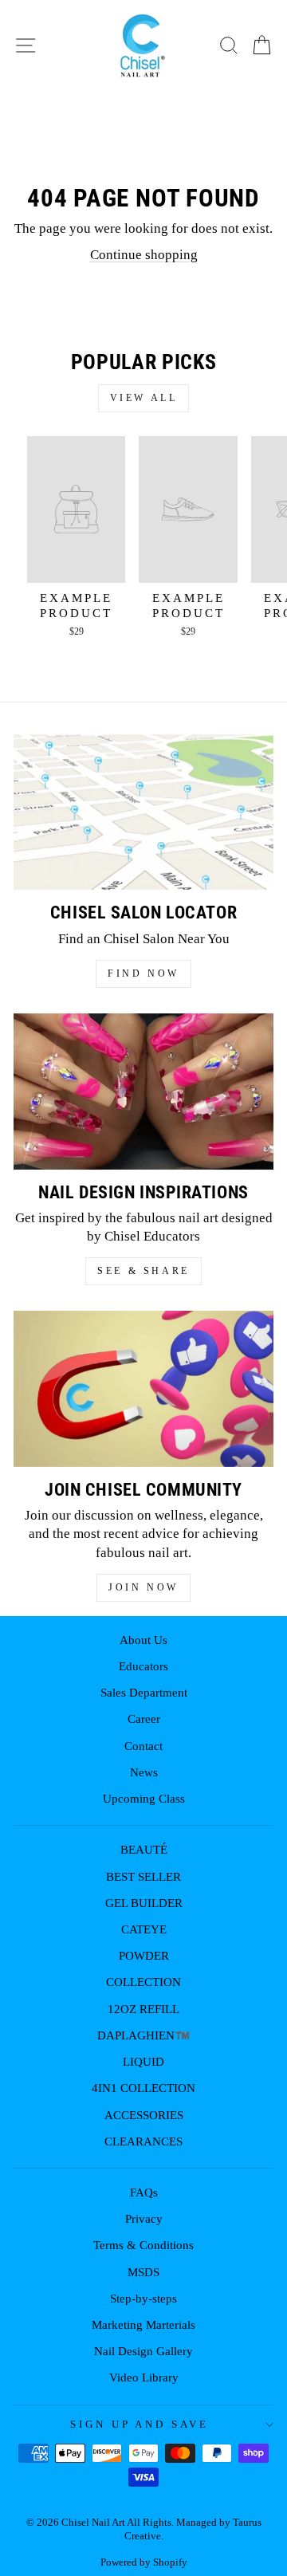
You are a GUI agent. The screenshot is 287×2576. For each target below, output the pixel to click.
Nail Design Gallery (143, 2351)
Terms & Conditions (143, 2245)
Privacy (144, 2218)
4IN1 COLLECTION (143, 2088)
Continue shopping (144, 255)
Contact (143, 1746)
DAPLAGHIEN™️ (143, 2035)
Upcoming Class (144, 1798)
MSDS (143, 2272)
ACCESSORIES (144, 2115)
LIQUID (143, 2061)
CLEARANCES (143, 2141)
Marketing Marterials (143, 2324)
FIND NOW (143, 973)
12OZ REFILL (143, 2009)
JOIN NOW (143, 1587)
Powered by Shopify (144, 2562)
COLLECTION (143, 1982)
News (144, 1772)
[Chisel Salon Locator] (143, 812)
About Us (143, 1640)
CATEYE (144, 1929)
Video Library (144, 2377)
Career (144, 1719)
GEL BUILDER (144, 1903)
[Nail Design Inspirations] (143, 1091)
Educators (143, 1666)
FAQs (144, 2192)
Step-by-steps (143, 2298)
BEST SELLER (143, 1876)
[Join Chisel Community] (143, 1389)
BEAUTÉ (144, 1849)
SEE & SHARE (143, 1271)
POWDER (144, 1955)
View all (144, 398)
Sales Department (144, 1692)
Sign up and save (140, 2424)
